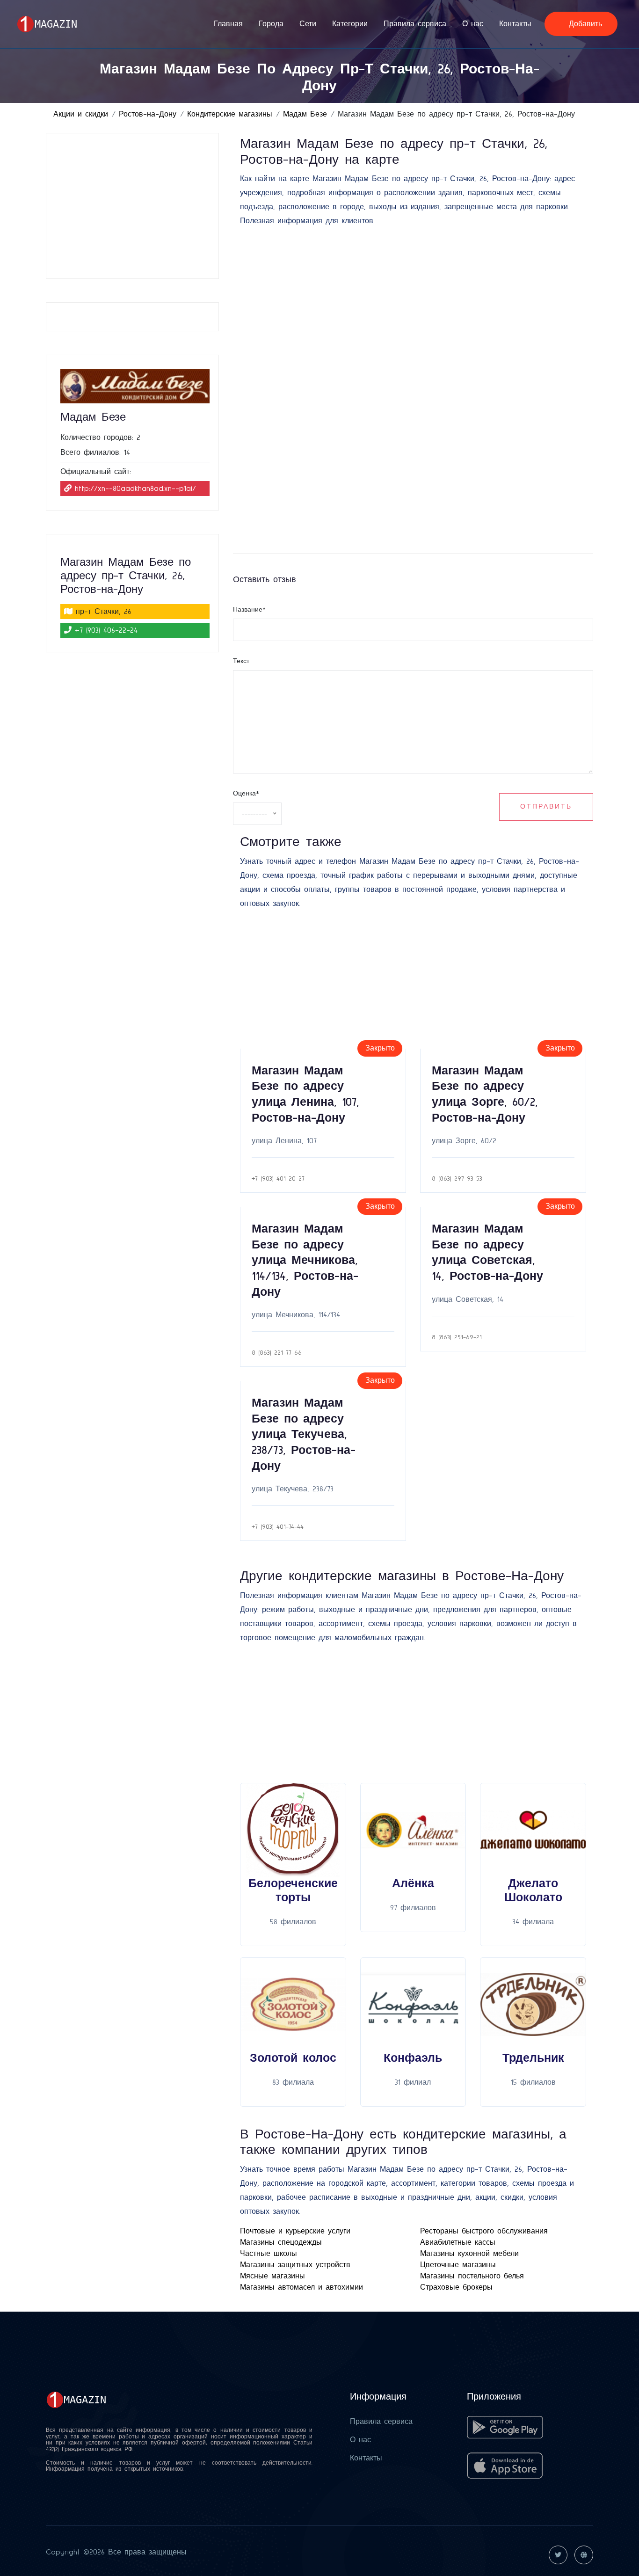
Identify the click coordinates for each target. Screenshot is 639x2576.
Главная (228, 24)
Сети (308, 24)
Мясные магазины (272, 2276)
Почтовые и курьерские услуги (295, 2231)
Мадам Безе (305, 114)
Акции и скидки (81, 114)
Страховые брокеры (456, 2287)
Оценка (246, 794)
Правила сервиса (415, 24)
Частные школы (269, 2254)
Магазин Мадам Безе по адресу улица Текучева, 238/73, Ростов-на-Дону (304, 1434)
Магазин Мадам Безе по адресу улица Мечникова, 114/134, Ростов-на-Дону (305, 1260)
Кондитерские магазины (230, 114)
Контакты (515, 24)
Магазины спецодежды (281, 2242)
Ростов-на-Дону (148, 114)
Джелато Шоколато (533, 1891)
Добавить (584, 24)
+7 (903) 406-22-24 (106, 630)
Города (271, 24)
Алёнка (413, 1884)
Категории (350, 24)
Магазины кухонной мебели (469, 2254)
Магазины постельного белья (472, 2276)
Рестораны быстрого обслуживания (484, 2231)
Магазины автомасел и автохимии (301, 2287)
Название (249, 610)
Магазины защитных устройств (295, 2265)
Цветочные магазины (458, 2265)
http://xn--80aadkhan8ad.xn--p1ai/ (135, 489)
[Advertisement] (135, 206)
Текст (241, 661)
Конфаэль (413, 2058)
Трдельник (533, 2058)
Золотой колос (293, 2058)
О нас (473, 24)
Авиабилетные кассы (458, 2242)
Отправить (546, 807)
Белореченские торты (293, 1891)
